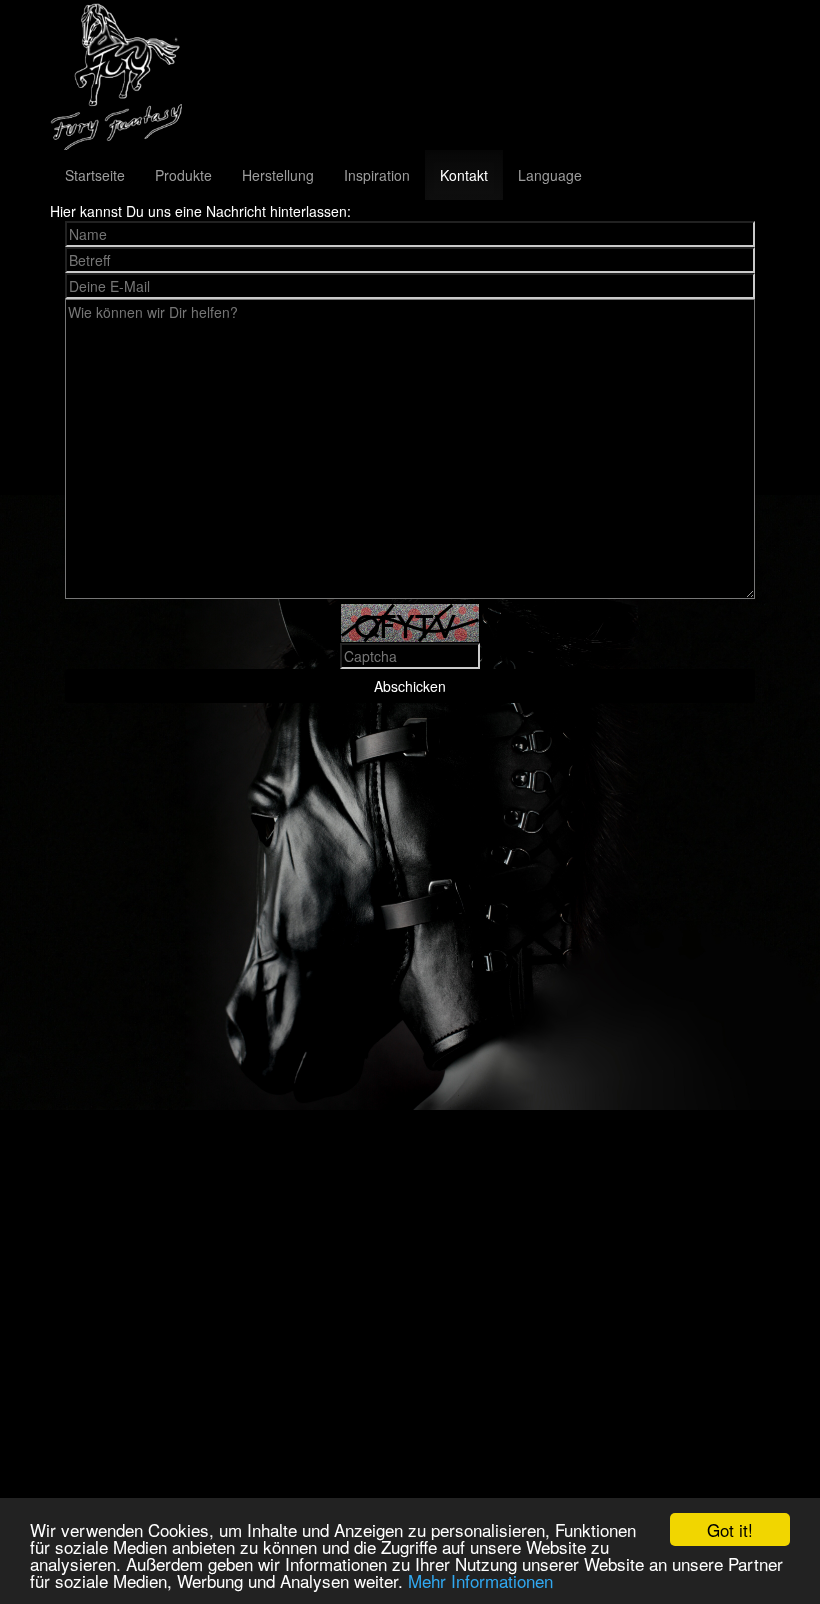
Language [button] (550, 175)
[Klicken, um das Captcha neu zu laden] (410, 623)
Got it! (730, 1529)
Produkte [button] (183, 175)
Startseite (95, 175)
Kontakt (464, 175)
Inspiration (377, 175)
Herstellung (278, 175)
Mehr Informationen (480, 1580)
